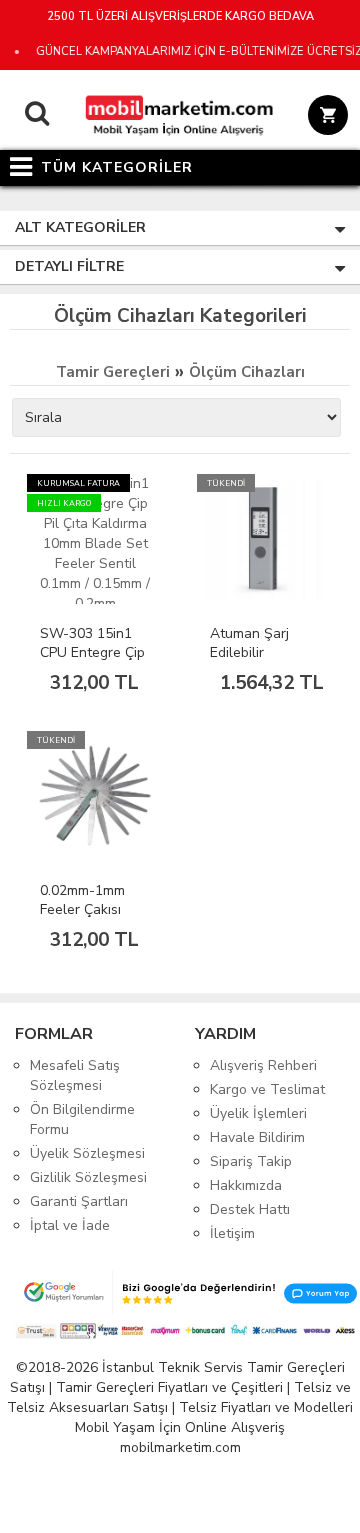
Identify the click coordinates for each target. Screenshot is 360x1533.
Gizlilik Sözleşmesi (88, 1177)
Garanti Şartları (79, 1201)
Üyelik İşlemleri (258, 1113)
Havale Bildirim (257, 1137)
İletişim (232, 1233)
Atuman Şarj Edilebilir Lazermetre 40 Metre (256, 662)
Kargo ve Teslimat (267, 1089)
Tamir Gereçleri (113, 372)
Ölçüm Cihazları (247, 372)
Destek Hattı (250, 1209)
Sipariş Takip (251, 1161)
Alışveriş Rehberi (263, 1065)
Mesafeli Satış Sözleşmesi (75, 1075)
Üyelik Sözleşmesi (87, 1153)
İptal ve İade (70, 1225)
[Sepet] (324, 118)
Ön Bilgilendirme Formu (82, 1119)
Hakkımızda (246, 1185)
